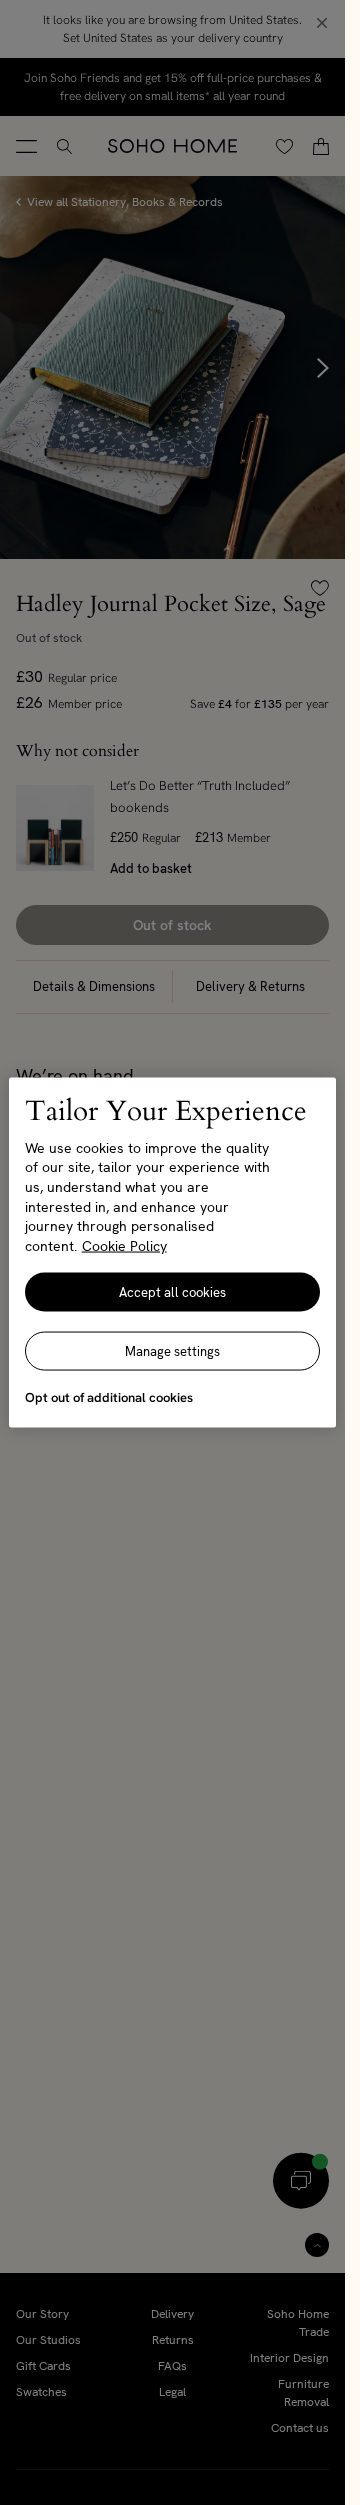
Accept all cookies (172, 1292)
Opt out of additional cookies (109, 1397)
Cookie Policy (124, 1245)
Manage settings (172, 1351)
